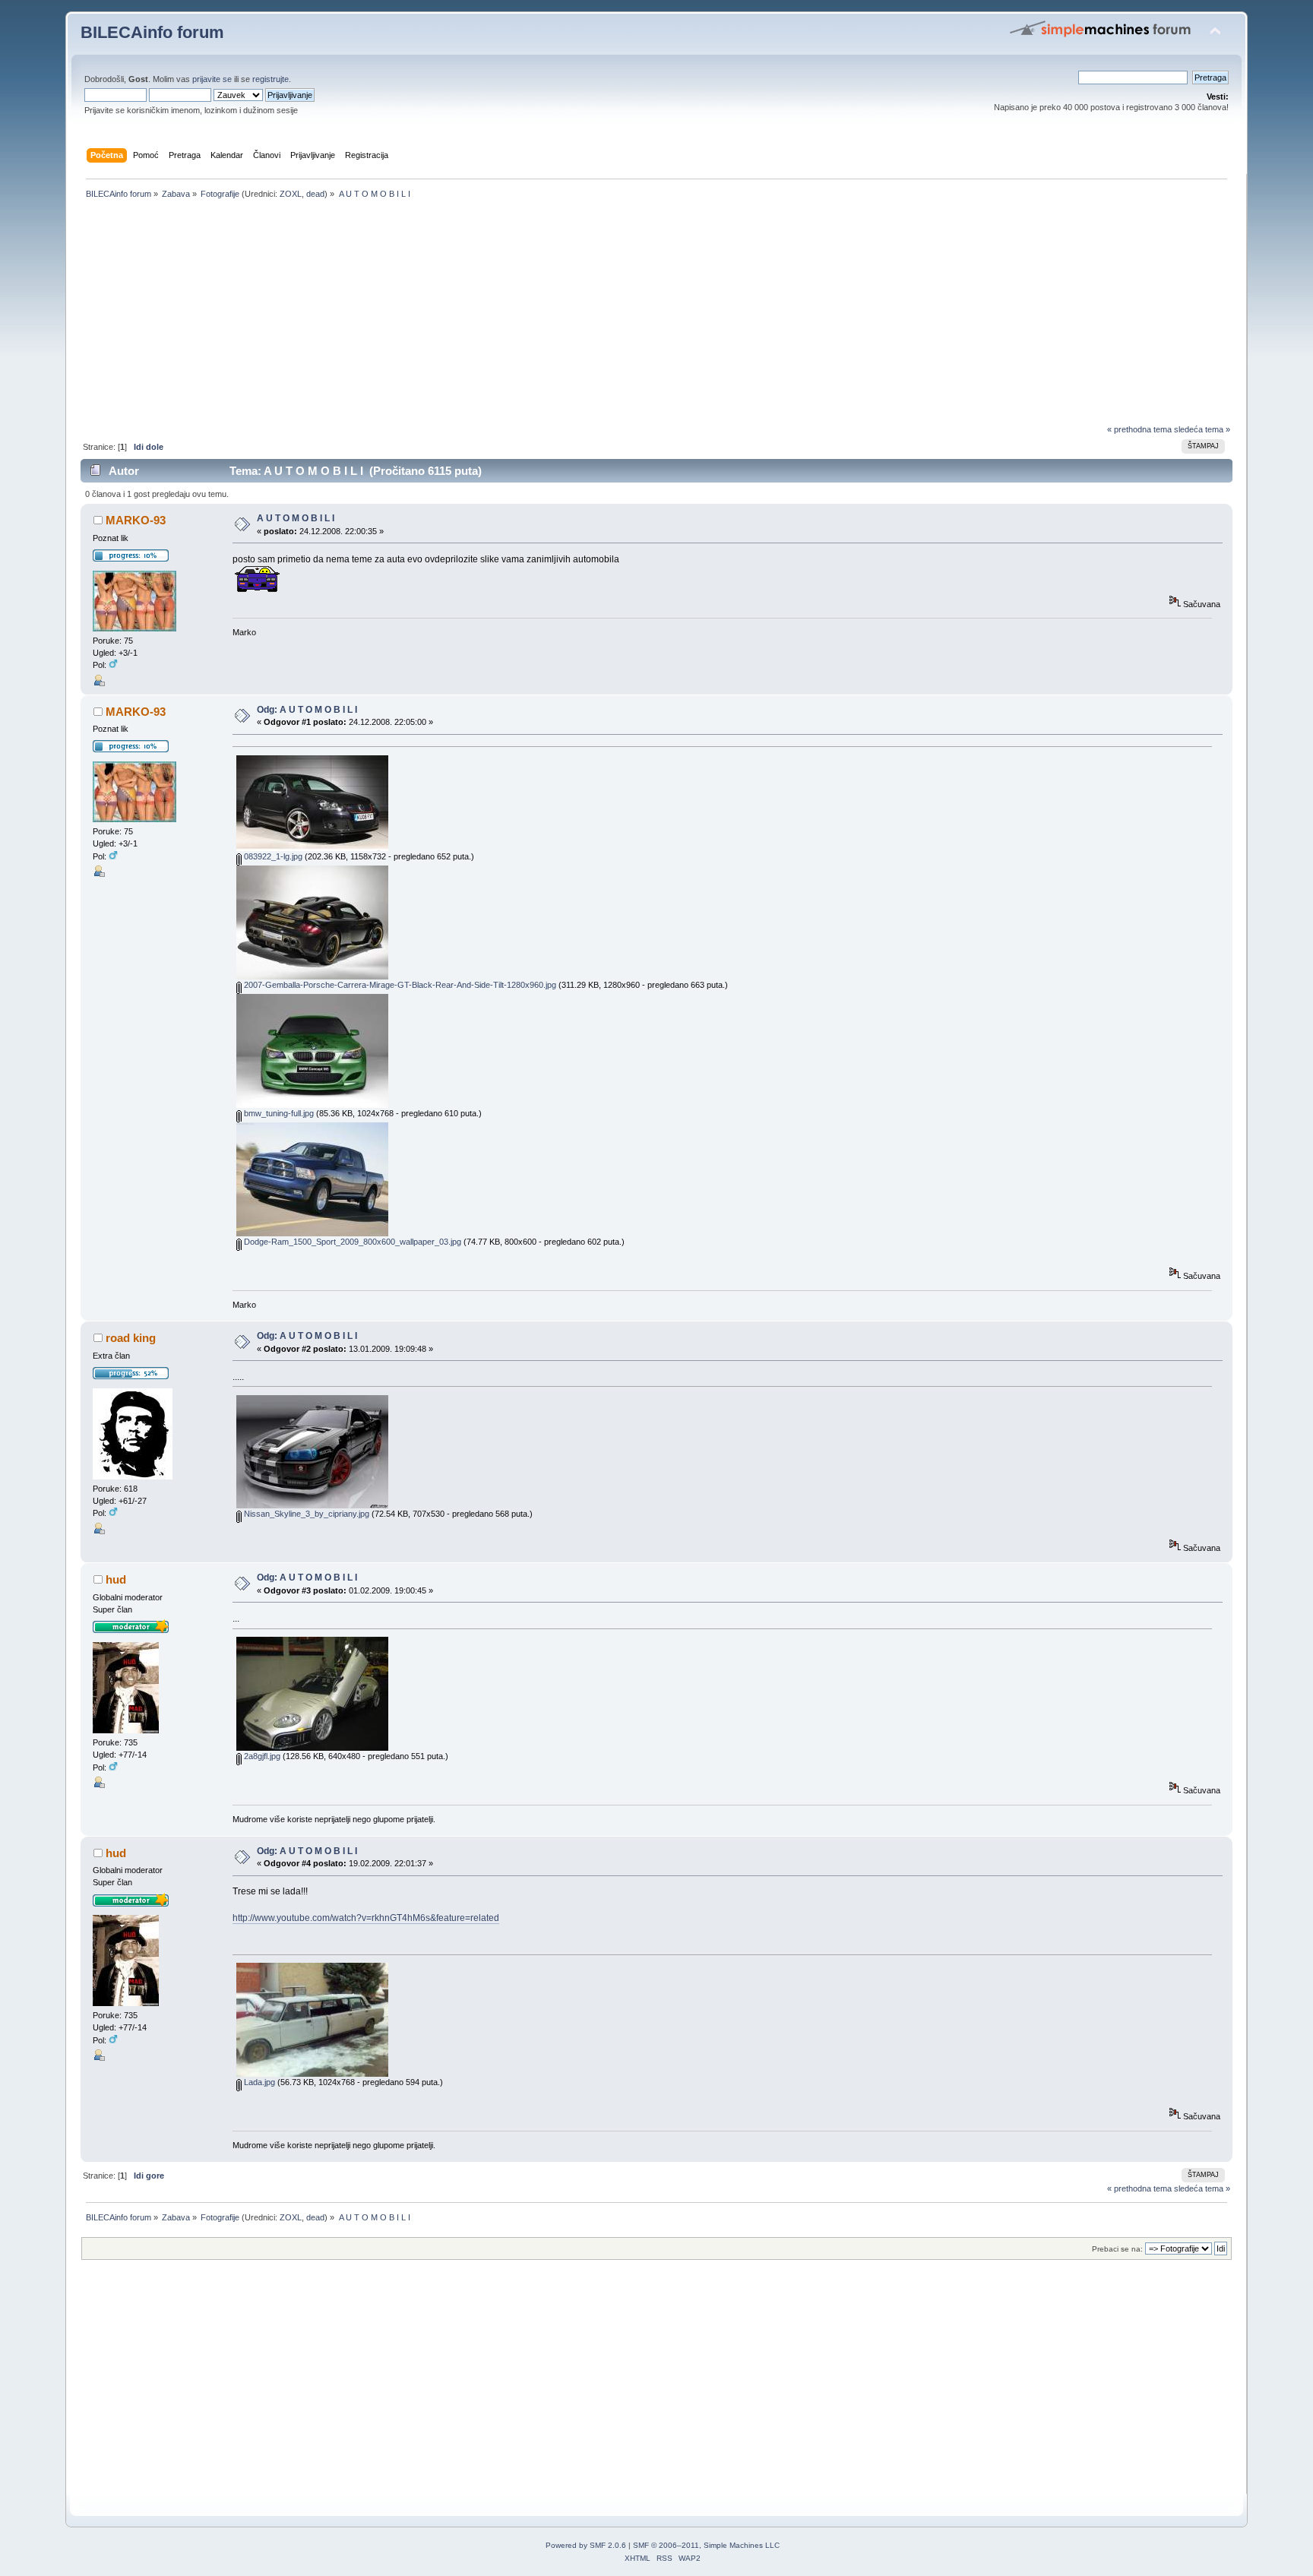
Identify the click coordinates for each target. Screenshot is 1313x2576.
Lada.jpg (258, 2082)
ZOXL (291, 194)
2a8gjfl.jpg (261, 1756)
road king (131, 1338)
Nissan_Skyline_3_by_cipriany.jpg (305, 1514)
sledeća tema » (1202, 429)
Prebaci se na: (1117, 2249)
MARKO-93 (136, 520)
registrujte (271, 79)
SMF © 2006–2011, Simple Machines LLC (706, 2545)
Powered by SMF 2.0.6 (586, 2545)
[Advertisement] (536, 316)
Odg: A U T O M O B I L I (307, 710)
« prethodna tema (1139, 429)
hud (116, 1579)
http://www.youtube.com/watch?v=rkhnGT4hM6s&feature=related (366, 1918)
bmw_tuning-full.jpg (278, 1113)
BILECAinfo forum (152, 32)
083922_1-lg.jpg (272, 856)
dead (315, 194)
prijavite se (212, 79)
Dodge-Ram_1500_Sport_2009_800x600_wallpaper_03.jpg (351, 1242)
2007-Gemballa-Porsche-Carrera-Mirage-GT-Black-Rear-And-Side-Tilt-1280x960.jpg (399, 985)
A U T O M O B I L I (296, 518)
